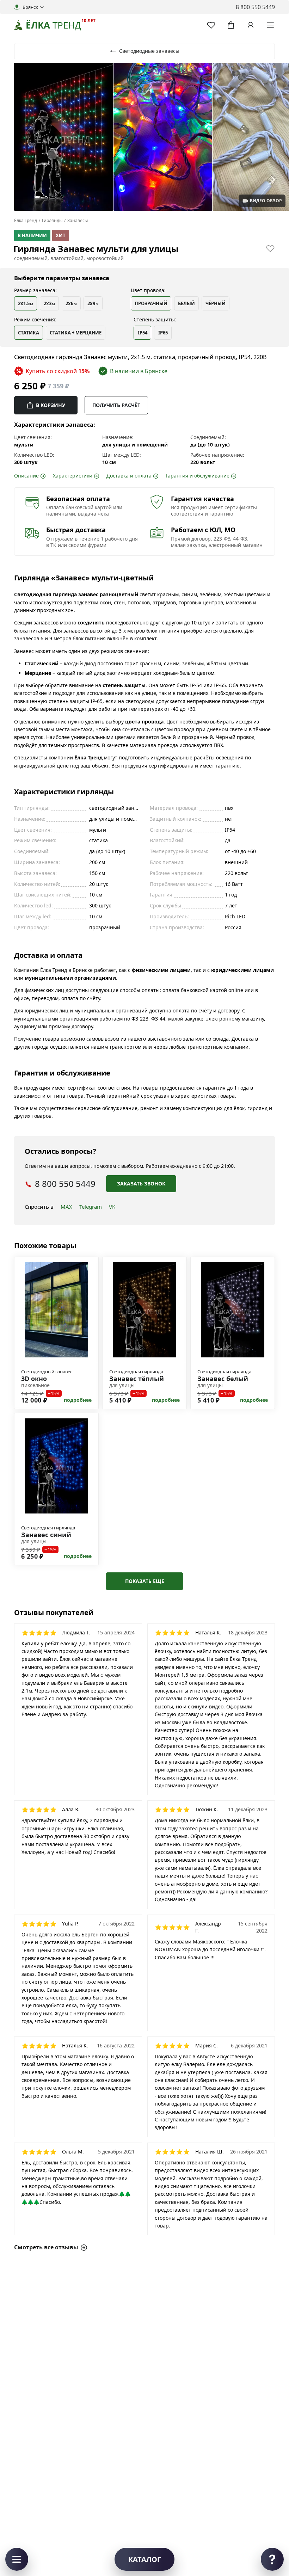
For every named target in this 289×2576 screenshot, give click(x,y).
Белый (186, 303)
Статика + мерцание (76, 333)
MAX (66, 1207)
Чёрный (216, 303)
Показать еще (145, 1581)
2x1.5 (26, 304)
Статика (29, 333)
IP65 (163, 333)
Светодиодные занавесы (149, 51)
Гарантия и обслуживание (198, 476)
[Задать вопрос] (272, 2559)
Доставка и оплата (129, 476)
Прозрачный (151, 303)
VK (112, 1207)
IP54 (143, 333)
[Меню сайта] (270, 25)
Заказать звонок (141, 1184)
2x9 (93, 304)
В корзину (51, 405)
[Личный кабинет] (251, 25)
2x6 (71, 304)
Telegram (91, 1207)
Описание (26, 476)
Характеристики (73, 476)
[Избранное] (211, 25)
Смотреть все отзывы (46, 2247)
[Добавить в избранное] (270, 248)
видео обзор (266, 201)
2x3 (49, 304)
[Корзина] (231, 25)
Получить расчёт (116, 405)
